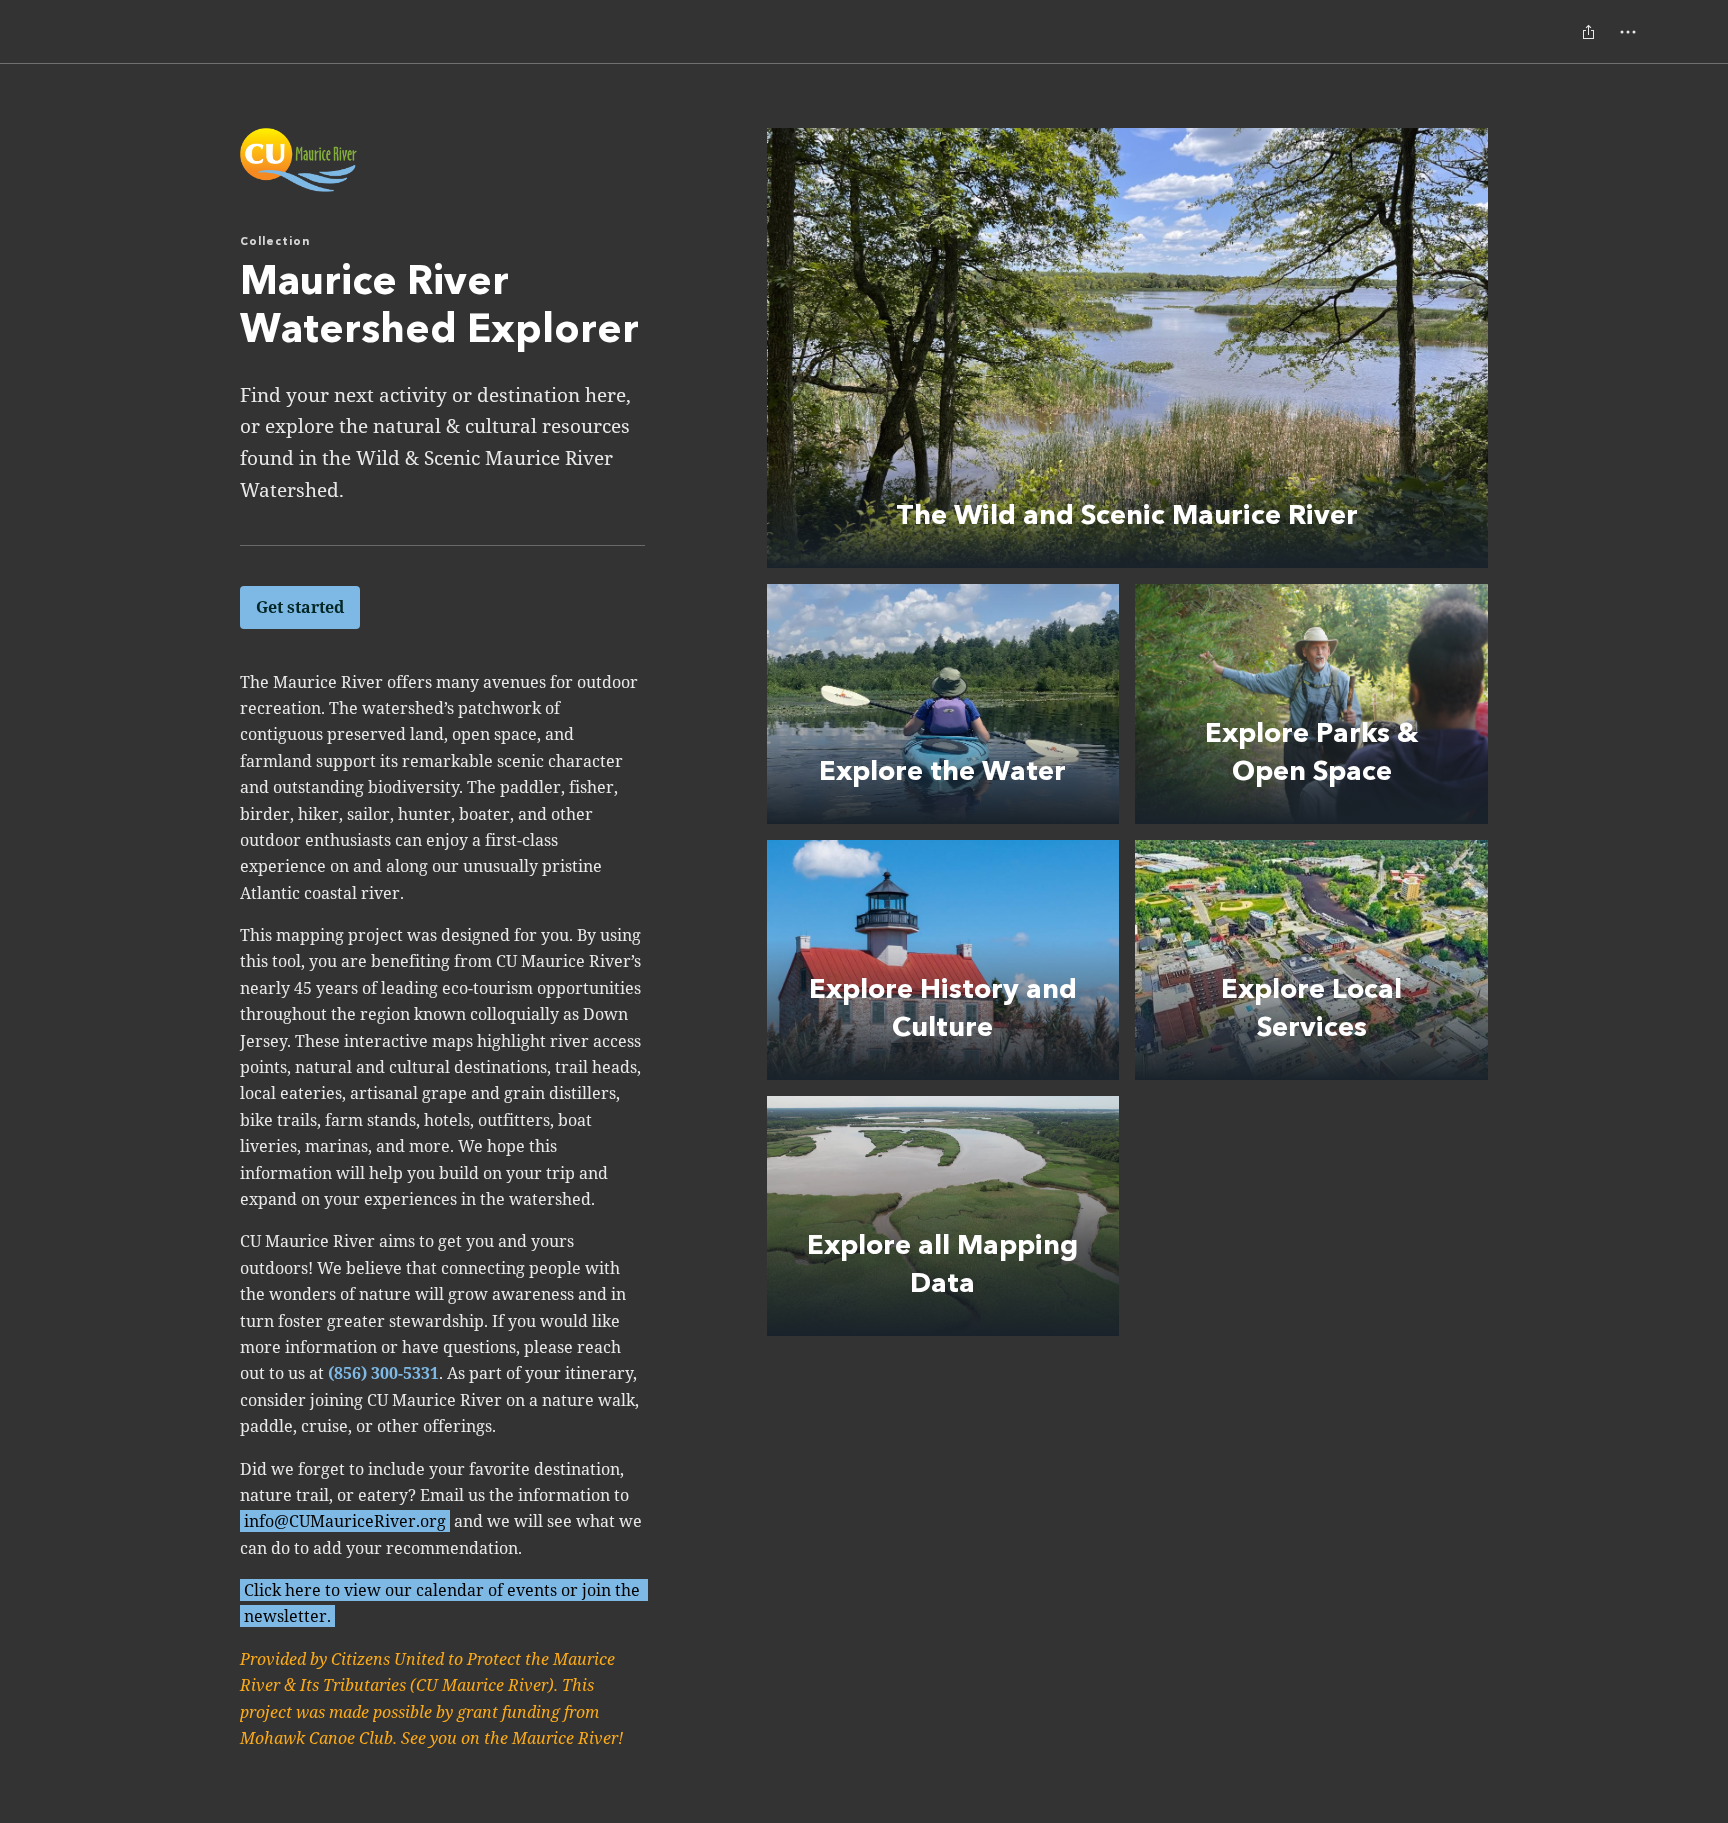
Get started (300, 607)
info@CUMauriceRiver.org (345, 1521)
